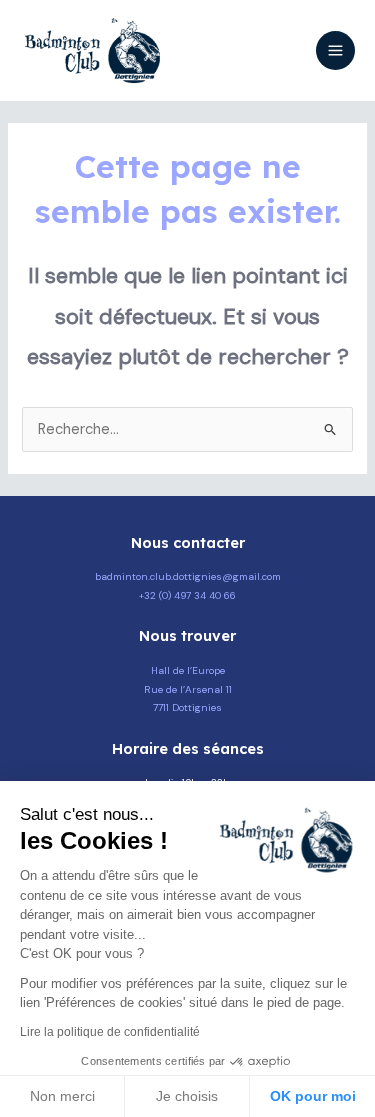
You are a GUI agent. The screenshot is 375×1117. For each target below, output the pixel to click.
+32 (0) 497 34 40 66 (187, 595)
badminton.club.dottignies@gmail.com (188, 576)
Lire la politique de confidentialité (110, 1032)
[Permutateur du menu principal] (335, 50)
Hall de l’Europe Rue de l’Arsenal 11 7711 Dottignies (188, 689)
